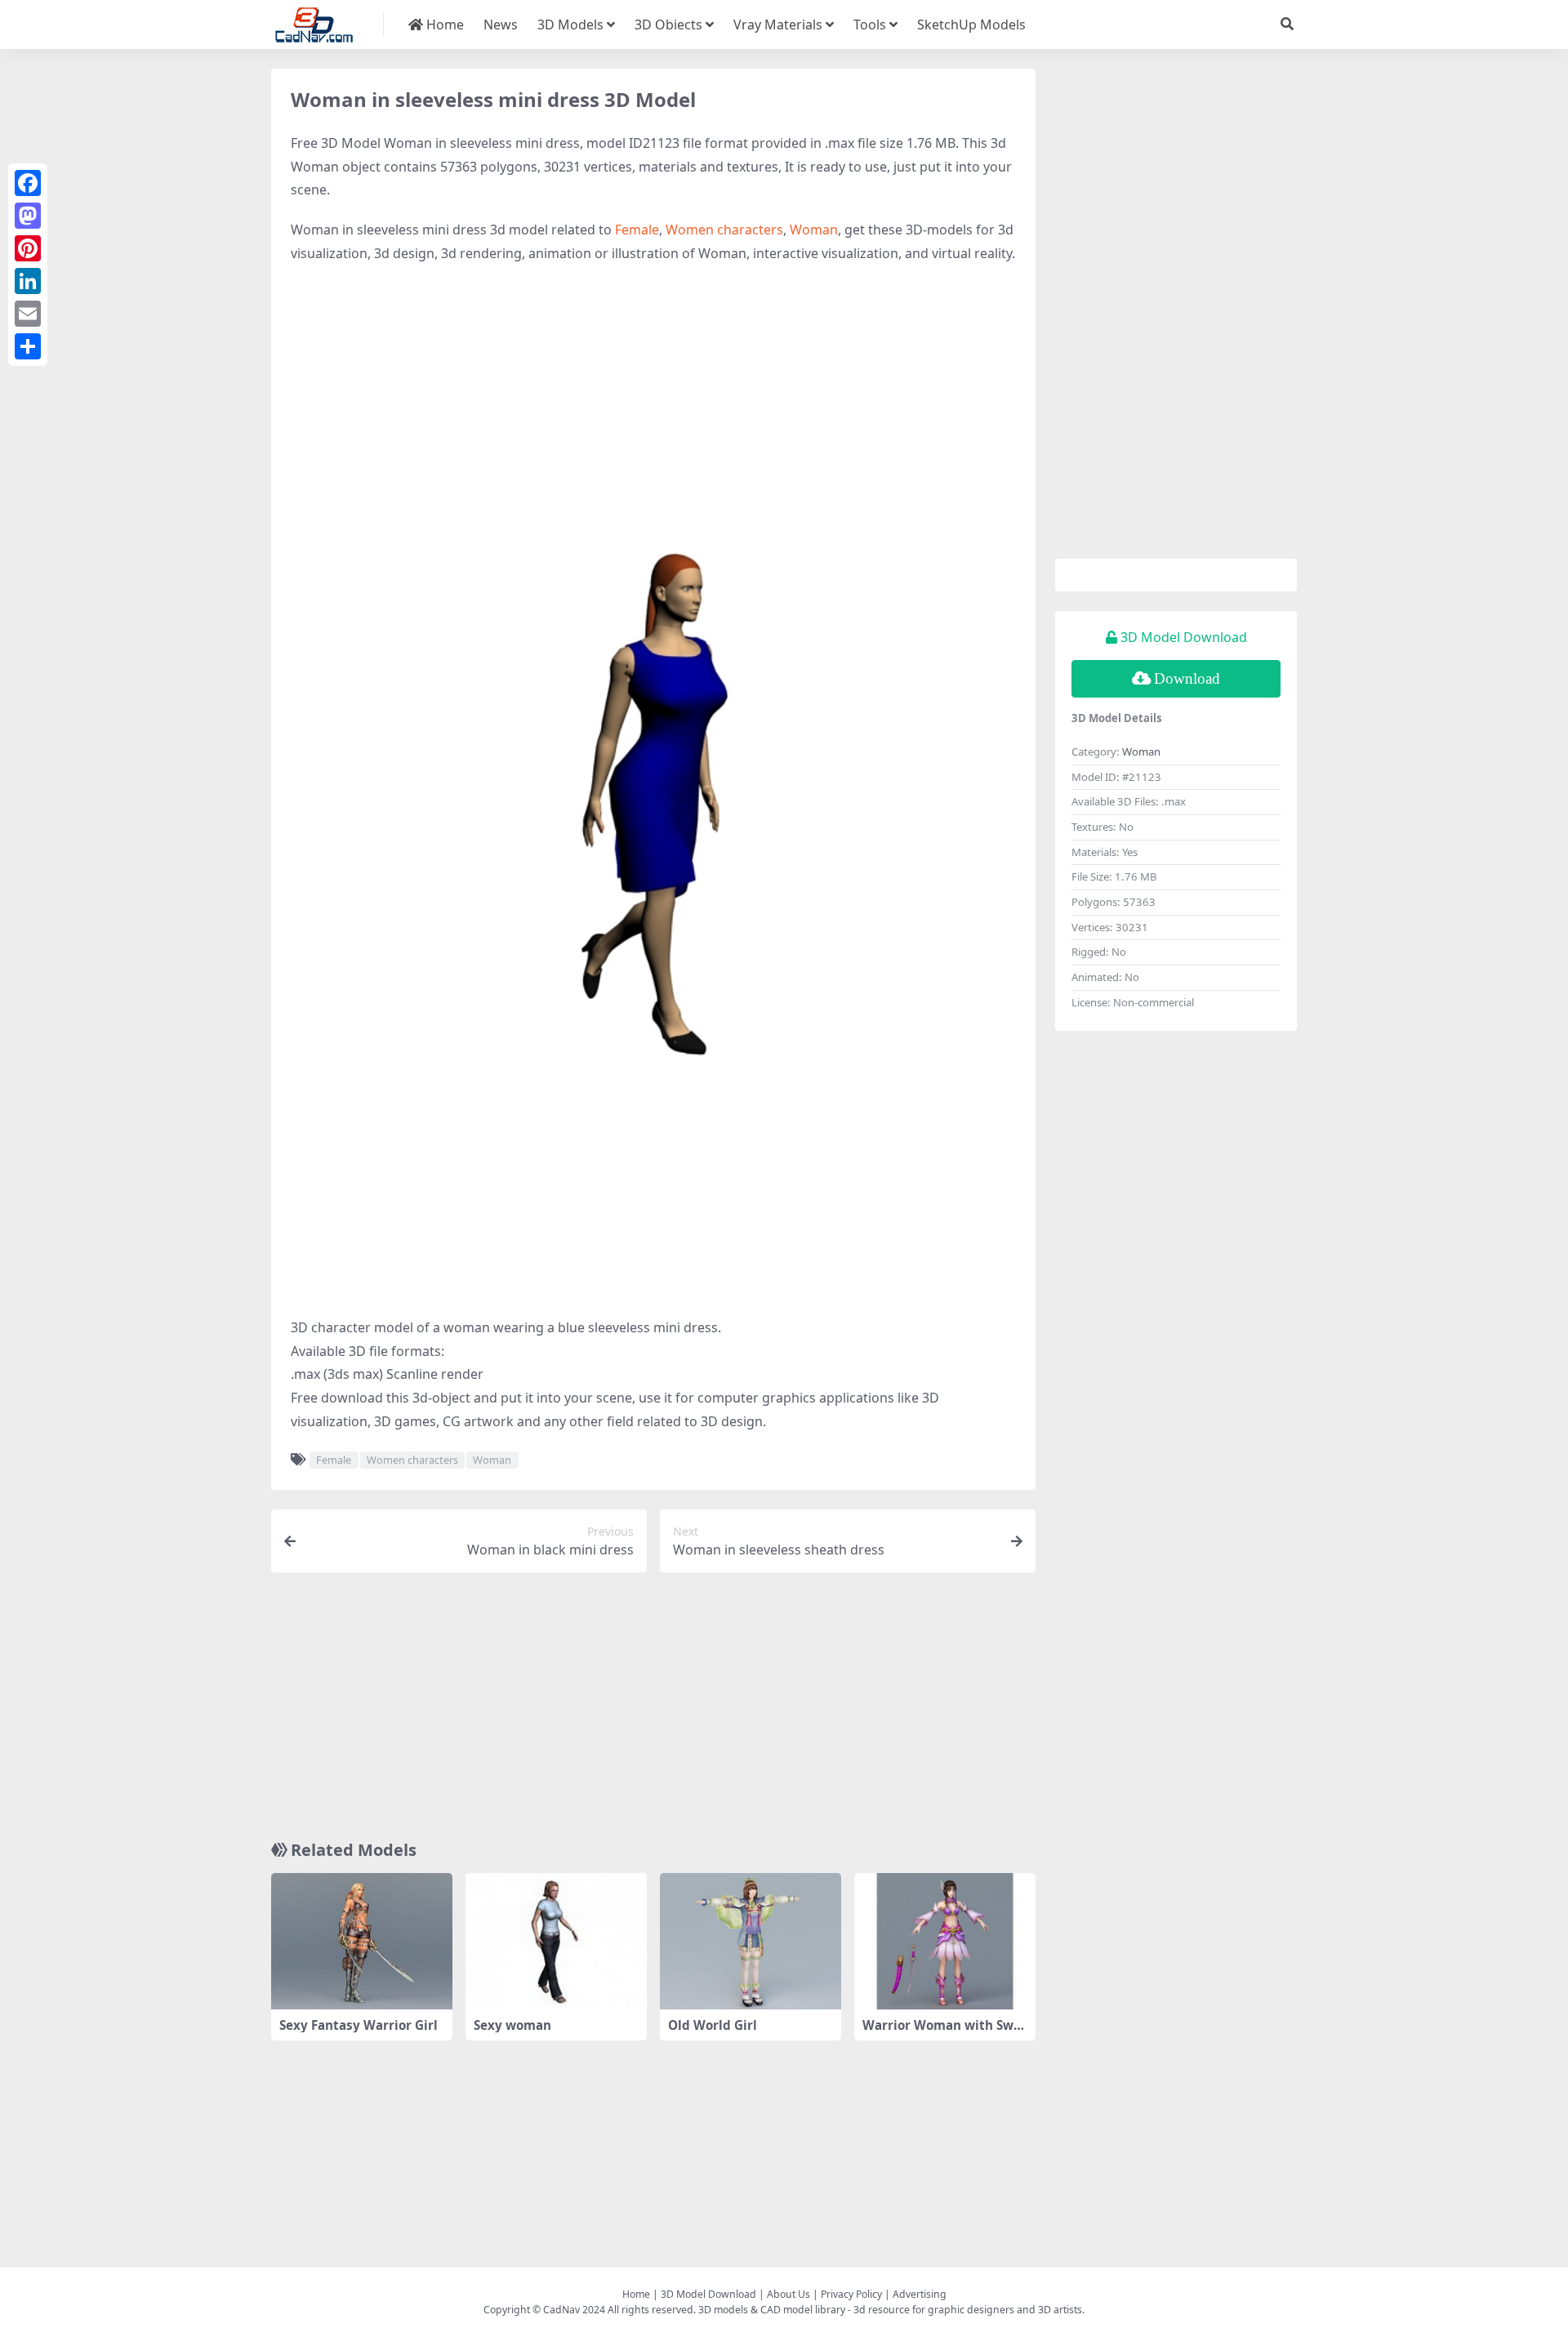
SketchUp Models (971, 25)
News (501, 25)
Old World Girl (713, 2025)
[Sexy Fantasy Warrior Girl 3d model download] (362, 1941)
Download (1187, 678)
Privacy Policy (851, 2294)
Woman (814, 230)
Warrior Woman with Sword (944, 2032)
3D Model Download (708, 2294)
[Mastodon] (28, 216)
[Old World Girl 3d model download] (751, 1941)
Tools (870, 25)
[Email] (28, 314)
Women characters (724, 230)
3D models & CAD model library (772, 2310)
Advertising (920, 2294)
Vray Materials (778, 25)
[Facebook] (28, 183)
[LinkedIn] (28, 281)
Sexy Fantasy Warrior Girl (359, 2025)
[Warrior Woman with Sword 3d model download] (945, 1941)
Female (637, 230)
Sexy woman (512, 2025)
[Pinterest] (28, 248)
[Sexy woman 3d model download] (556, 1941)
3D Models (570, 25)
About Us (788, 2294)
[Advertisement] (653, 396)
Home (443, 25)
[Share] (28, 346)
